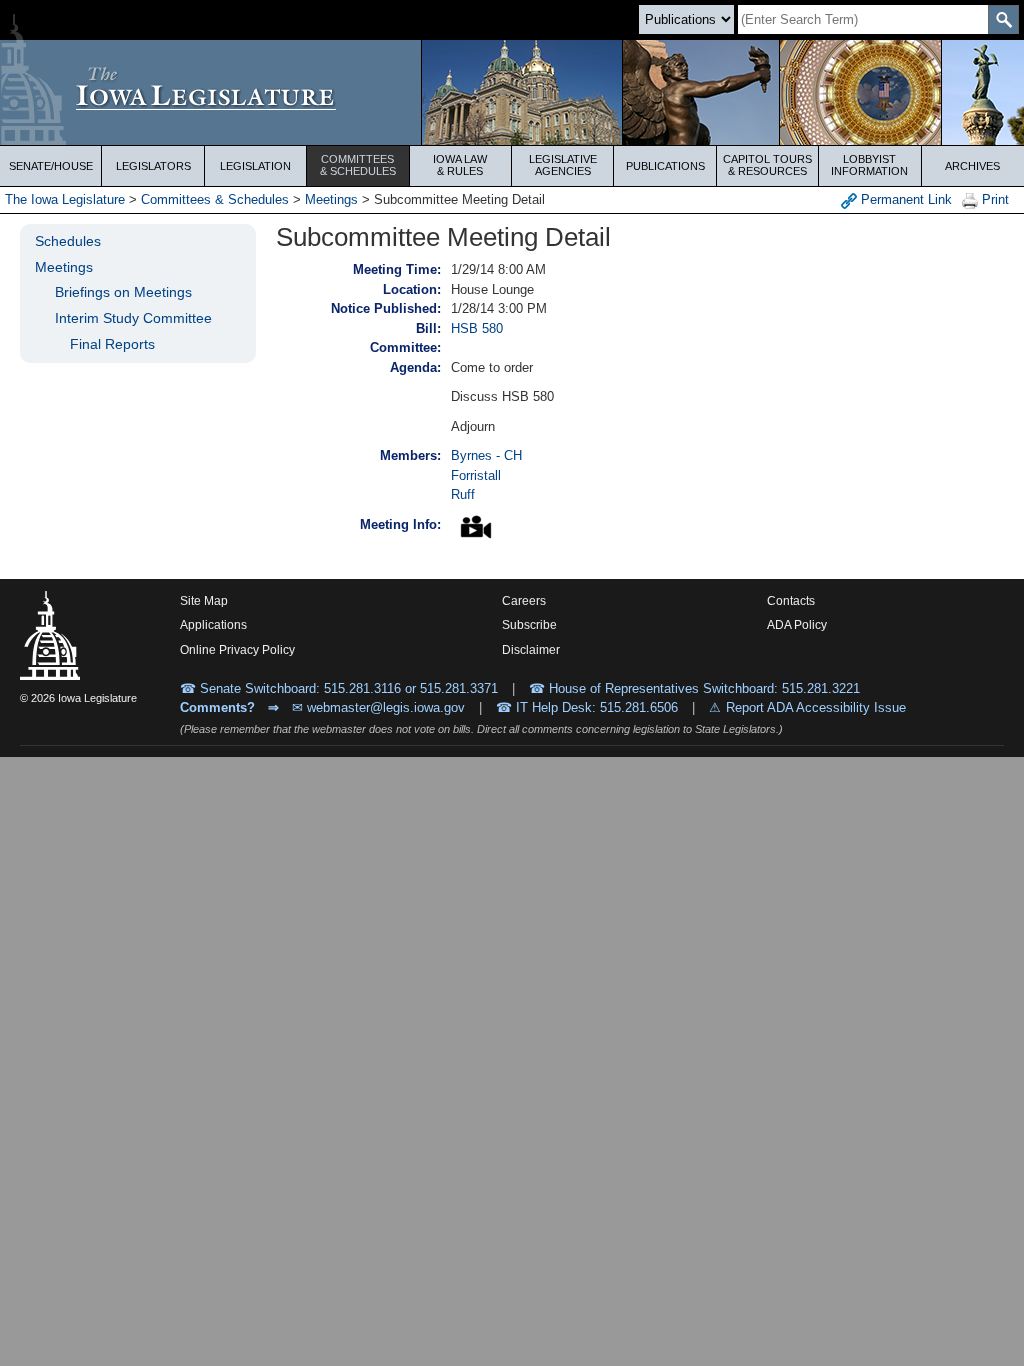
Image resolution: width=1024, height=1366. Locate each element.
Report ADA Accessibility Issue (816, 707)
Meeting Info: (400, 524)
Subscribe (529, 625)
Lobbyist (869, 165)
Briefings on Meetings (123, 292)
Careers (524, 601)
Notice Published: (386, 308)
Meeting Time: (397, 269)
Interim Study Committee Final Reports (133, 331)
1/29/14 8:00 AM (498, 269)
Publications (665, 166)
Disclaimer (531, 650)
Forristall (476, 475)
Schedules (68, 241)
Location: (412, 289)
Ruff (463, 494)
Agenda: (415, 367)
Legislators (153, 166)
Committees (358, 165)
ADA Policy (797, 625)
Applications (213, 625)
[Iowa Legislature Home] (512, 92)
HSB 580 (477, 328)
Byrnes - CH (486, 455)
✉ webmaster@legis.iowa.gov (378, 707)
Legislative (563, 165)
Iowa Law (460, 165)
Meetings (331, 199)
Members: (410, 455)
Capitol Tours (767, 165)
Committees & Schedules (215, 199)
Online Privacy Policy (237, 650)
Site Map (204, 601)
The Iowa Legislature (65, 199)
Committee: (405, 347)
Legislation (255, 166)
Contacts (791, 601)
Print (993, 199)
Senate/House (51, 166)
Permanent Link (904, 199)
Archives (972, 166)
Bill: (428, 328)
